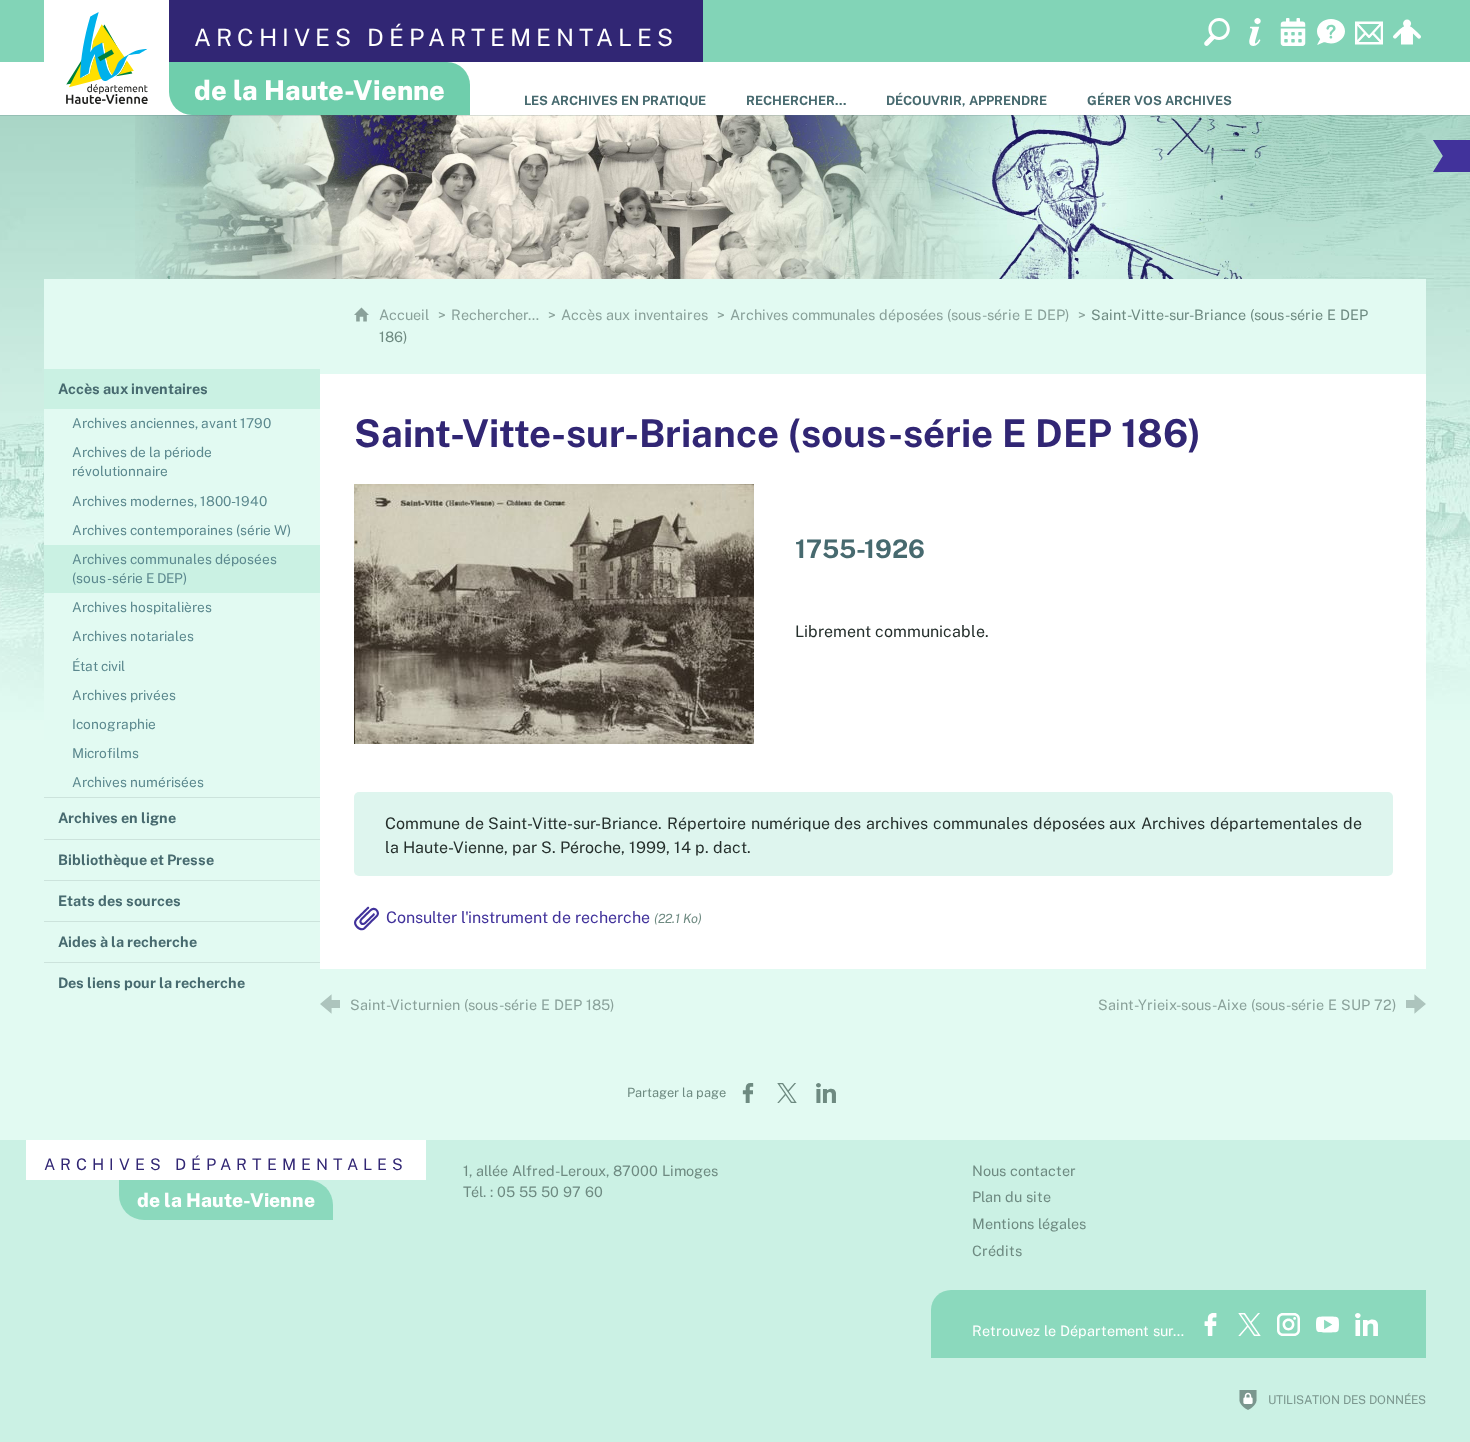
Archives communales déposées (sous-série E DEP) (899, 314)
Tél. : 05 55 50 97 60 (533, 1191)
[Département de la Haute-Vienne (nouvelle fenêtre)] (106, 57)
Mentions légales (1029, 1223)
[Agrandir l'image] (554, 612)
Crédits (997, 1250)
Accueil (406, 314)
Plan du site (1011, 1196)
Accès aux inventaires (634, 314)
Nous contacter (1024, 1170)
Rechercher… (495, 314)
